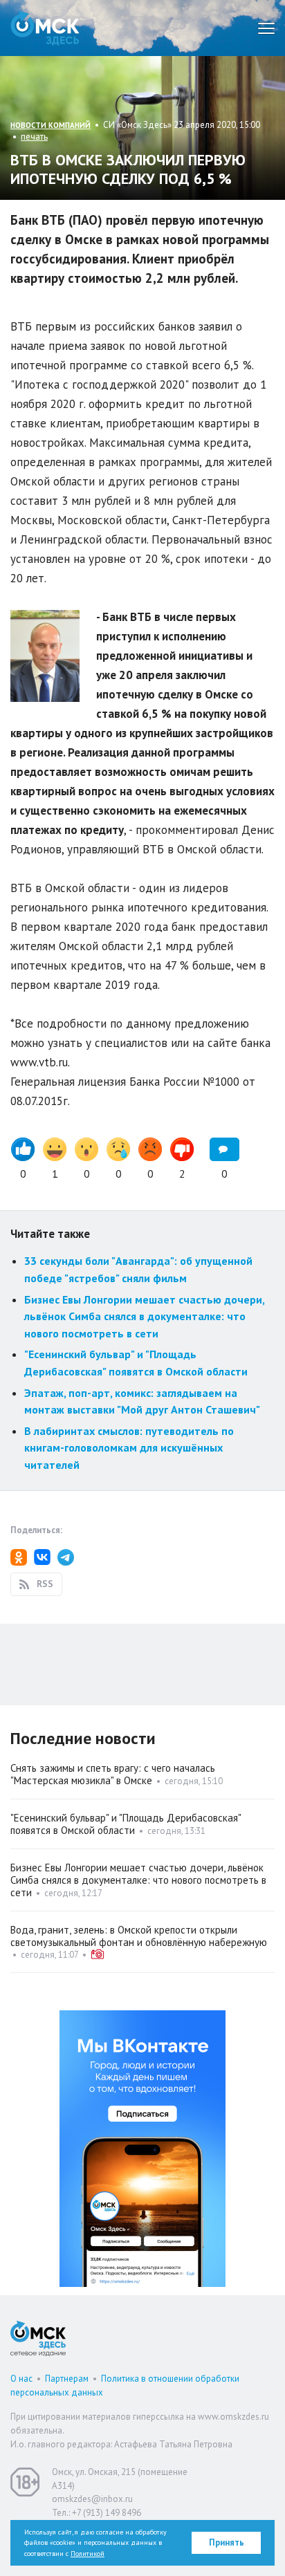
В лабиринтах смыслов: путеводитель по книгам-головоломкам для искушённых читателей (129, 1448)
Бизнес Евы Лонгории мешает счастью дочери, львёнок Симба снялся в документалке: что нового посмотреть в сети (144, 1316)
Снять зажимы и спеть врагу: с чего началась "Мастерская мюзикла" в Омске (113, 1774)
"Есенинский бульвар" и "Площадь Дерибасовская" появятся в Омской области (126, 1824)
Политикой (88, 2554)
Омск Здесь (45, 28)
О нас (21, 2379)
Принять (227, 2542)
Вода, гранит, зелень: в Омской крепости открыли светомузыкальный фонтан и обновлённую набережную (139, 1936)
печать (34, 137)
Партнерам (67, 2379)
